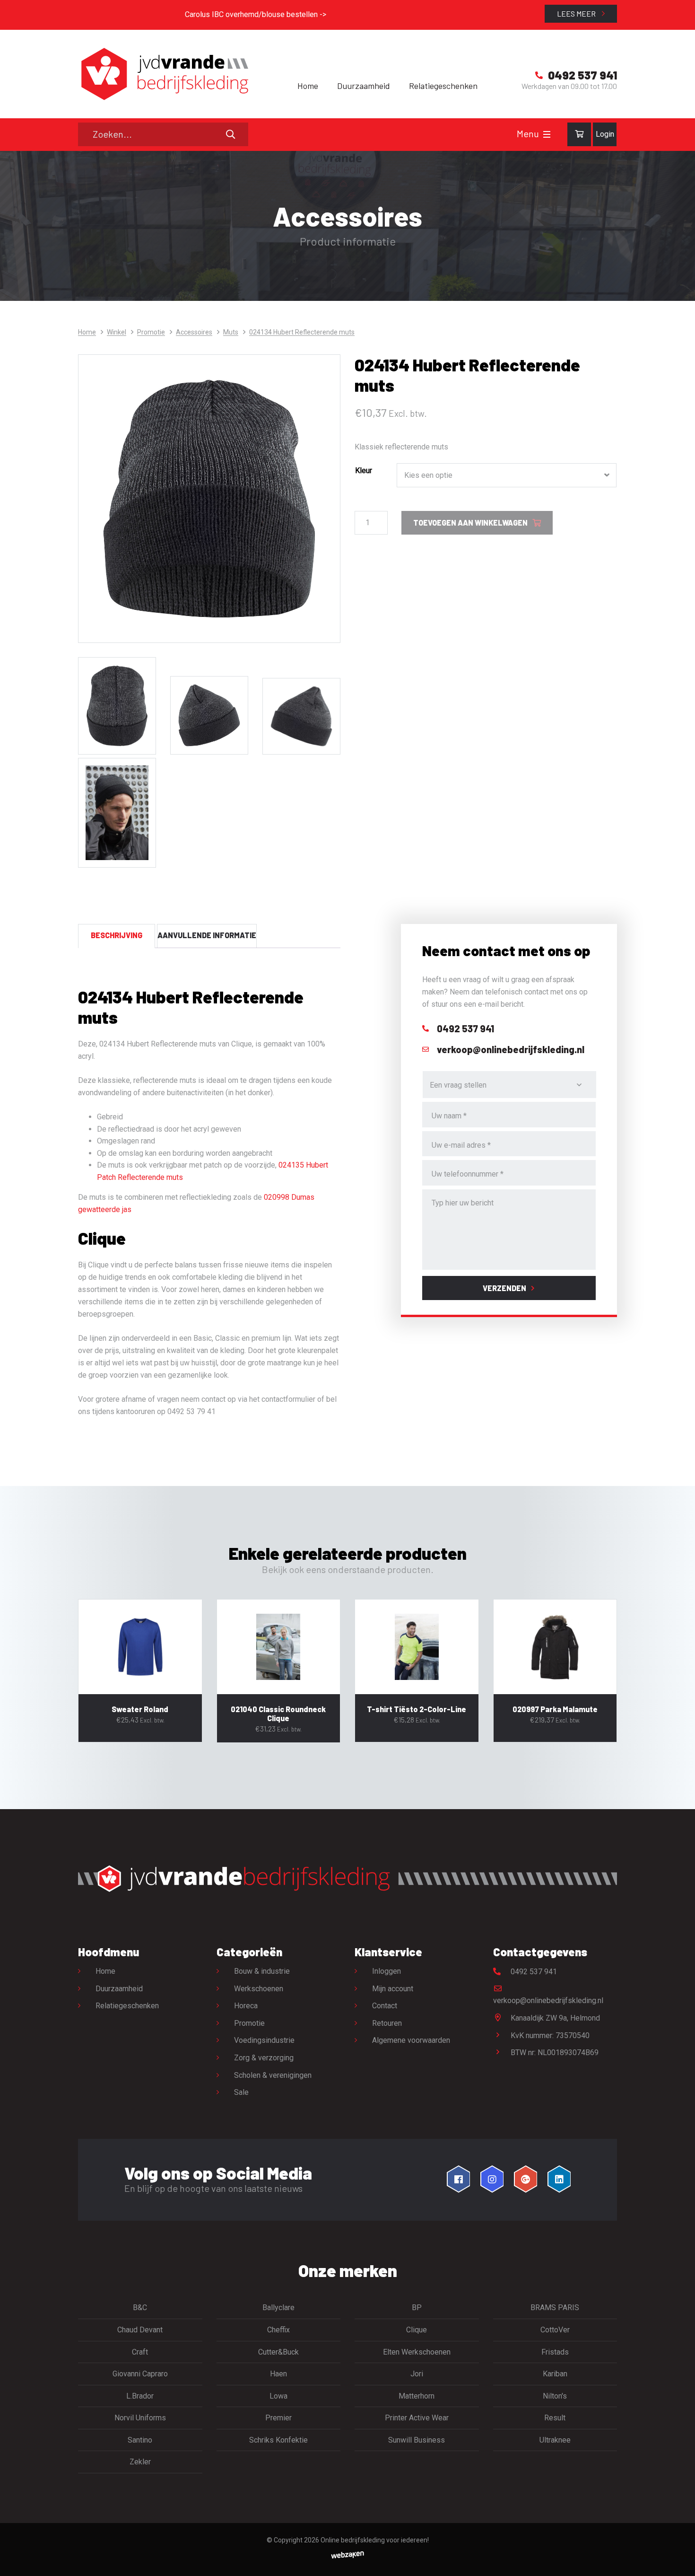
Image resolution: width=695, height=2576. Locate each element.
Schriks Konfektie (278, 2440)
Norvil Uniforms (140, 2418)
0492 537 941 (533, 1972)
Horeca (246, 2006)
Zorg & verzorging (264, 2058)
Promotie (151, 332)
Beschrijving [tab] (117, 935)
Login (605, 134)
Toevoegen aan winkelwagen (470, 523)
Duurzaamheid (364, 86)
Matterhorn (417, 2396)
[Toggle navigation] (547, 134)
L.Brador (140, 2396)
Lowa (278, 2396)
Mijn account (393, 1989)
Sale (241, 2092)
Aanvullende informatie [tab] (207, 935)
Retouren (387, 2023)
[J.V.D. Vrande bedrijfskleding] (163, 74)
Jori (417, 2374)
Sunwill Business (417, 2440)
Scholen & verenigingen (273, 2075)
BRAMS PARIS (555, 2308)
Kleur (364, 470)
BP (417, 2308)
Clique (417, 2330)
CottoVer (555, 2330)
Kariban (555, 2374)
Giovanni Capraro (140, 2374)
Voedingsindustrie (264, 2040)
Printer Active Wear (417, 2418)
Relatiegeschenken (443, 86)
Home (308, 86)
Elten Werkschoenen (417, 2352)
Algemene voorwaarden (411, 2040)
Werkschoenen (259, 1989)
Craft (140, 2352)
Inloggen (387, 1971)
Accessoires (194, 332)
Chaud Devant (140, 2330)
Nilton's (555, 2396)
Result (555, 2418)
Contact (385, 2006)
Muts (231, 332)
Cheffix (278, 2330)
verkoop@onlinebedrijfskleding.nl (548, 2000)
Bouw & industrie (262, 1971)
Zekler (140, 2462)
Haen (278, 2374)
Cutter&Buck (278, 2352)
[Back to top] (678, 2558)
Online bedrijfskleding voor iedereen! (375, 2540)
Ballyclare (278, 2308)
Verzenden (504, 1288)
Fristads (555, 2352)
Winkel (117, 332)
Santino (140, 2440)
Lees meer (577, 13)
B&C (140, 2308)
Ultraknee (555, 2440)
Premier (278, 2418)
